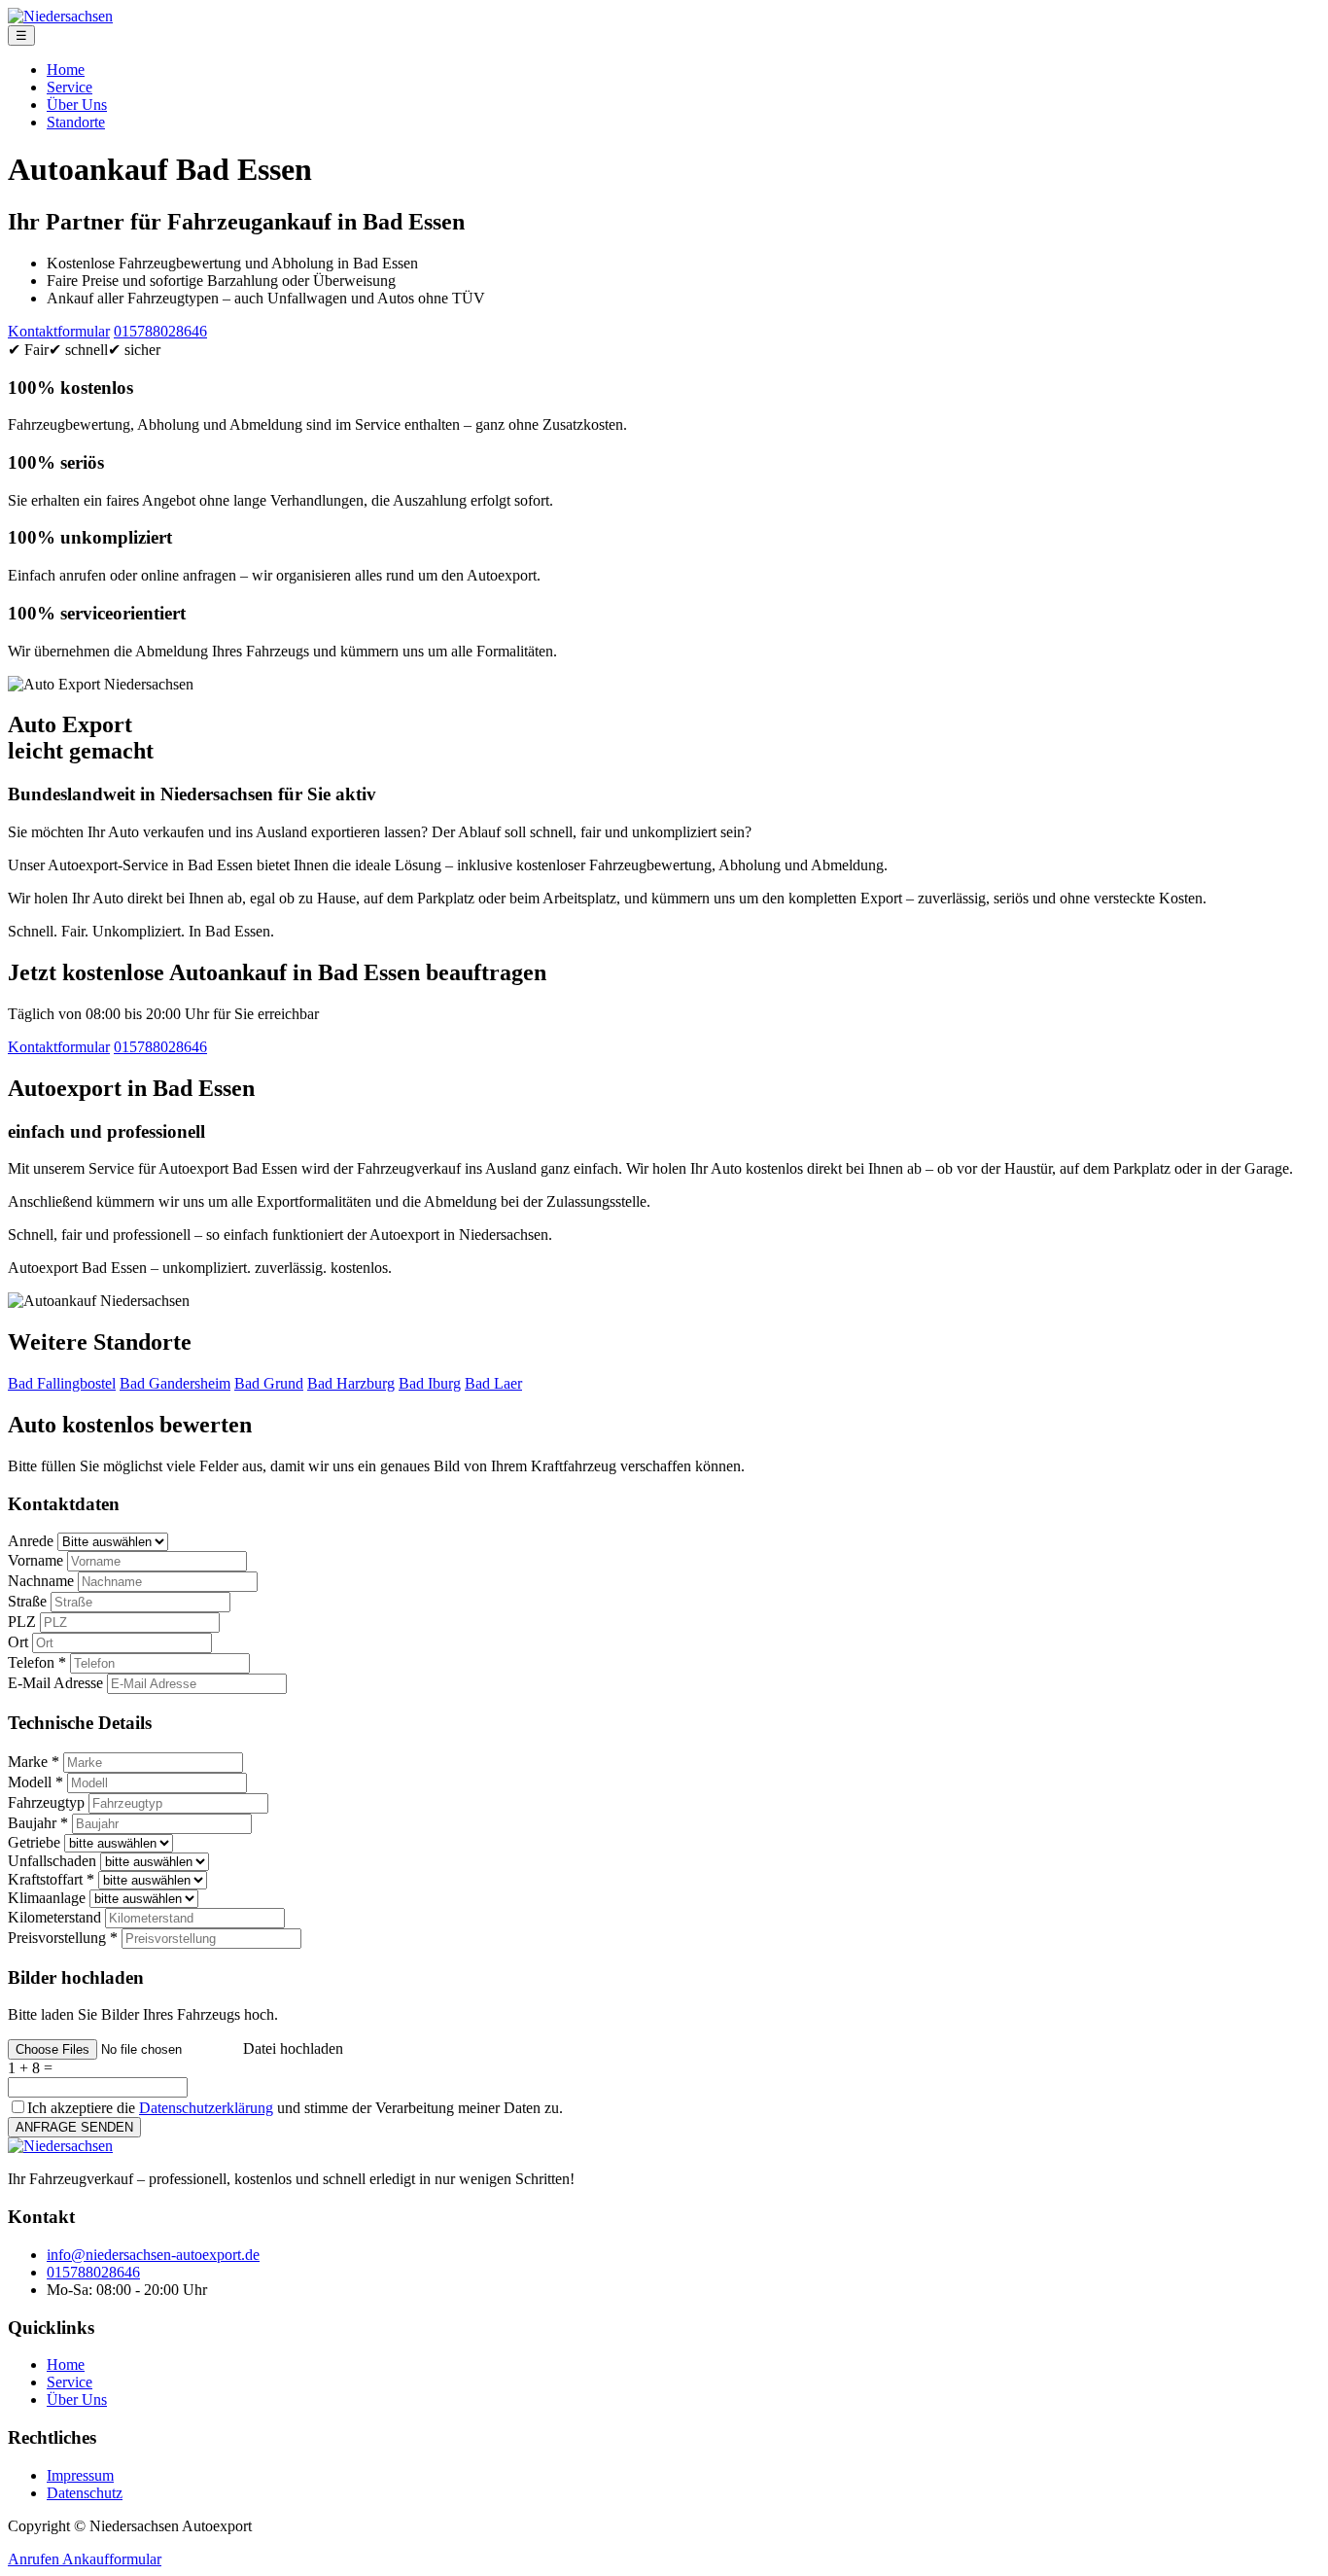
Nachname (41, 1581)
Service (70, 87)
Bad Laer (493, 1383)
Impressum (80, 2475)
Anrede (31, 1541)
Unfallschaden (52, 1861)
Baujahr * (38, 1823)
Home (66, 70)
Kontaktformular (59, 331)
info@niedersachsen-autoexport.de (153, 2255)
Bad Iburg (430, 1383)
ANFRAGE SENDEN (74, 2127)
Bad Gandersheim (175, 1383)
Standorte (76, 122)
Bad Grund (269, 1383)
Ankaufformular (112, 2559)
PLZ (22, 1622)
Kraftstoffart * (51, 1879)
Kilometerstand (54, 1917)
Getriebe (34, 1842)
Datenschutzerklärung (206, 2108)
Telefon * (37, 1662)
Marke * (34, 1762)
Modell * (35, 1782)
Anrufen (35, 2559)
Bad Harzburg (351, 1383)
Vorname (35, 1560)
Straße (27, 1601)
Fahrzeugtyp (46, 1802)
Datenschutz (85, 2493)
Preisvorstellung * (63, 1938)
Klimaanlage (47, 1898)
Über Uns (77, 105)
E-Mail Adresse (55, 1683)
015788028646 (160, 331)
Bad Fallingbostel (62, 1383)
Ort (18, 1642)
